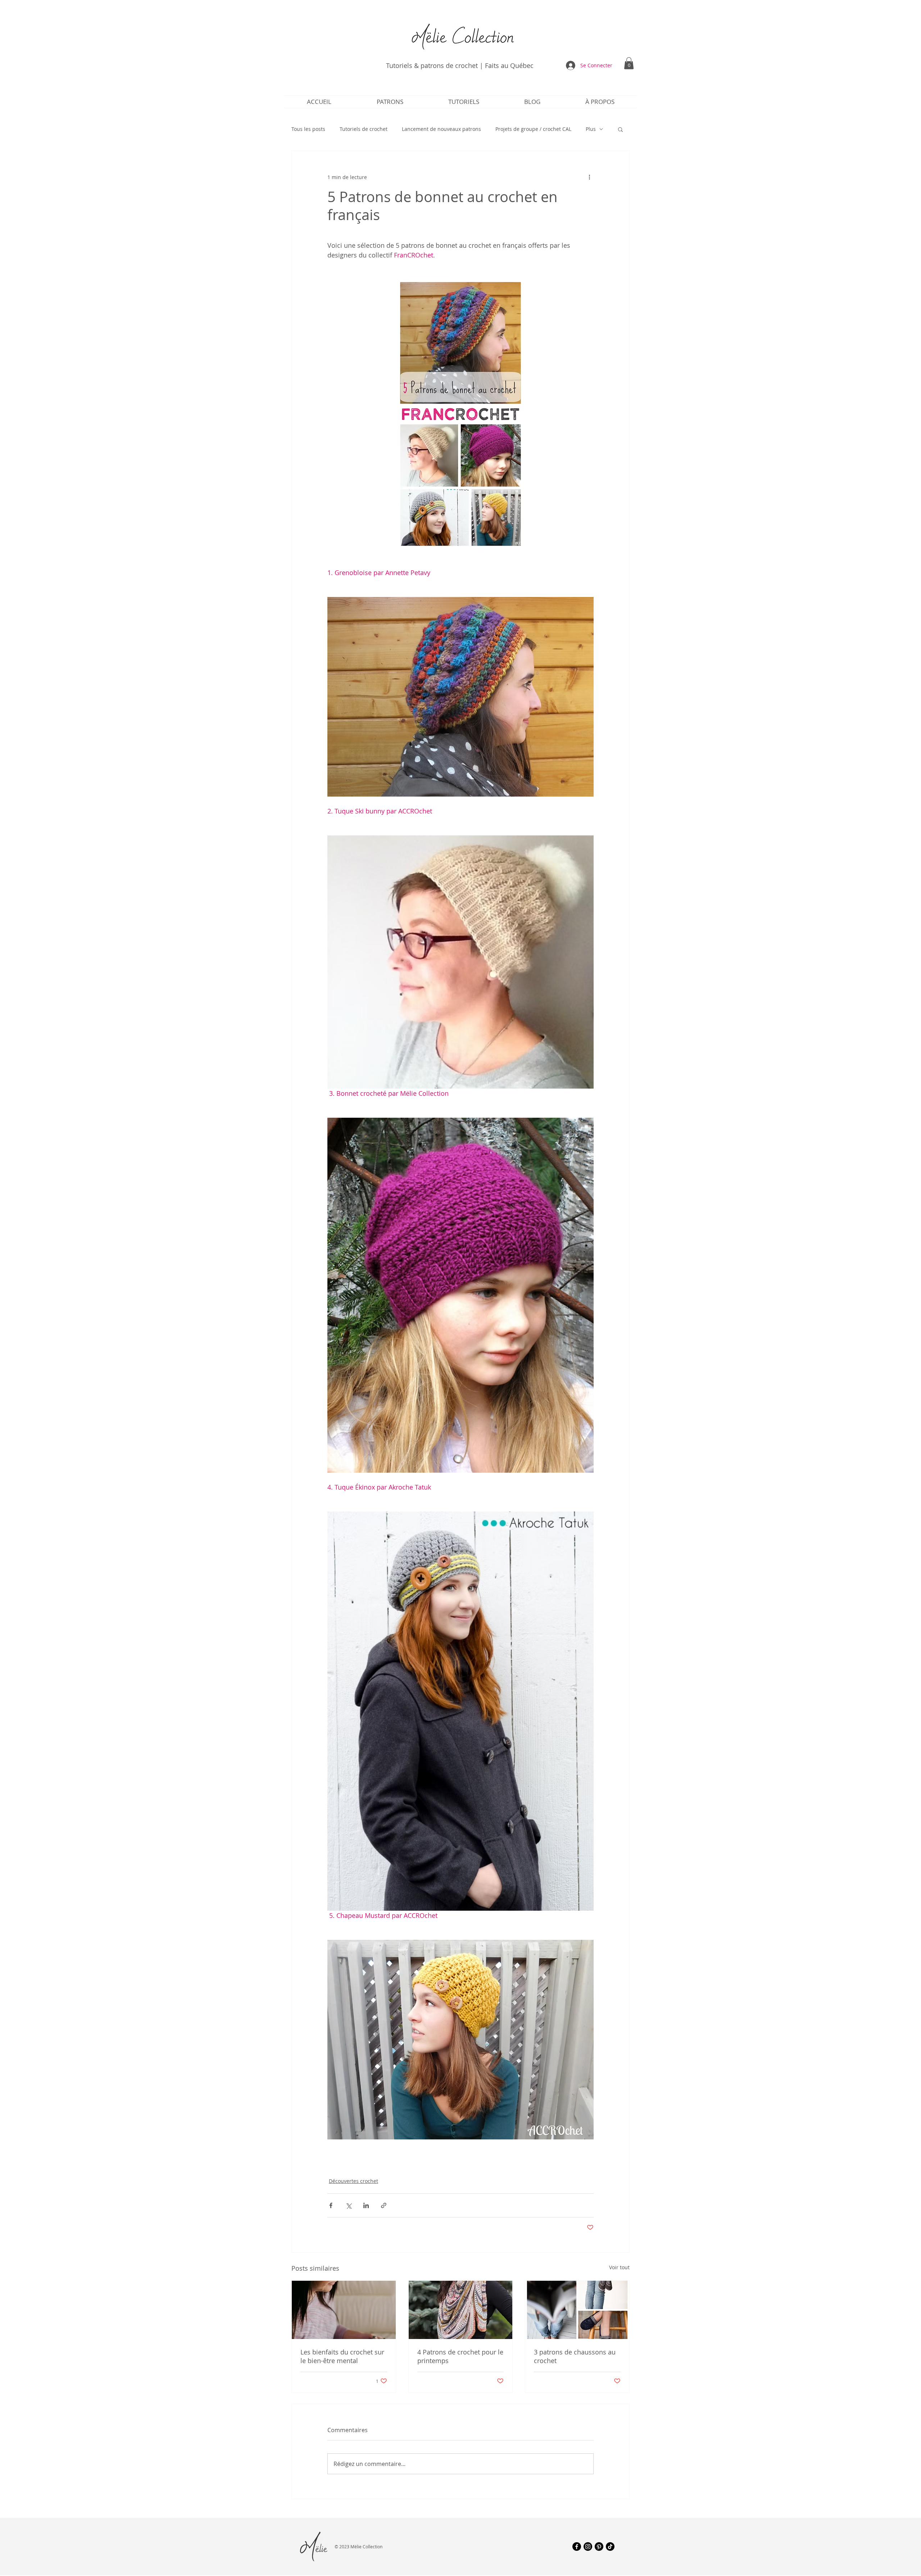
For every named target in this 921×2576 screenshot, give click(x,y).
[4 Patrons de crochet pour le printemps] (461, 2310)
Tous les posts (308, 129)
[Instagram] (588, 2547)
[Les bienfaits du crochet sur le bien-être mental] (344, 2310)
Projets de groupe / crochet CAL (533, 129)
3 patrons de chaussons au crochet (575, 2356)
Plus (591, 129)
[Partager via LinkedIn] (366, 2205)
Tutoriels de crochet (364, 129)
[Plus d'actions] (589, 177)
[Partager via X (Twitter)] (348, 2205)
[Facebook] (577, 2547)
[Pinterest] (599, 2547)
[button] (629, 63)
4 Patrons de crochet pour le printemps (460, 2356)
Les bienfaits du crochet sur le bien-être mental (342, 2356)
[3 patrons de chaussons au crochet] (577, 2310)
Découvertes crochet (353, 2181)
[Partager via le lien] (384, 2205)
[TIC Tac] (610, 2547)
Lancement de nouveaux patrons (441, 129)
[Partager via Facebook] (331, 2205)
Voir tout (619, 2267)
